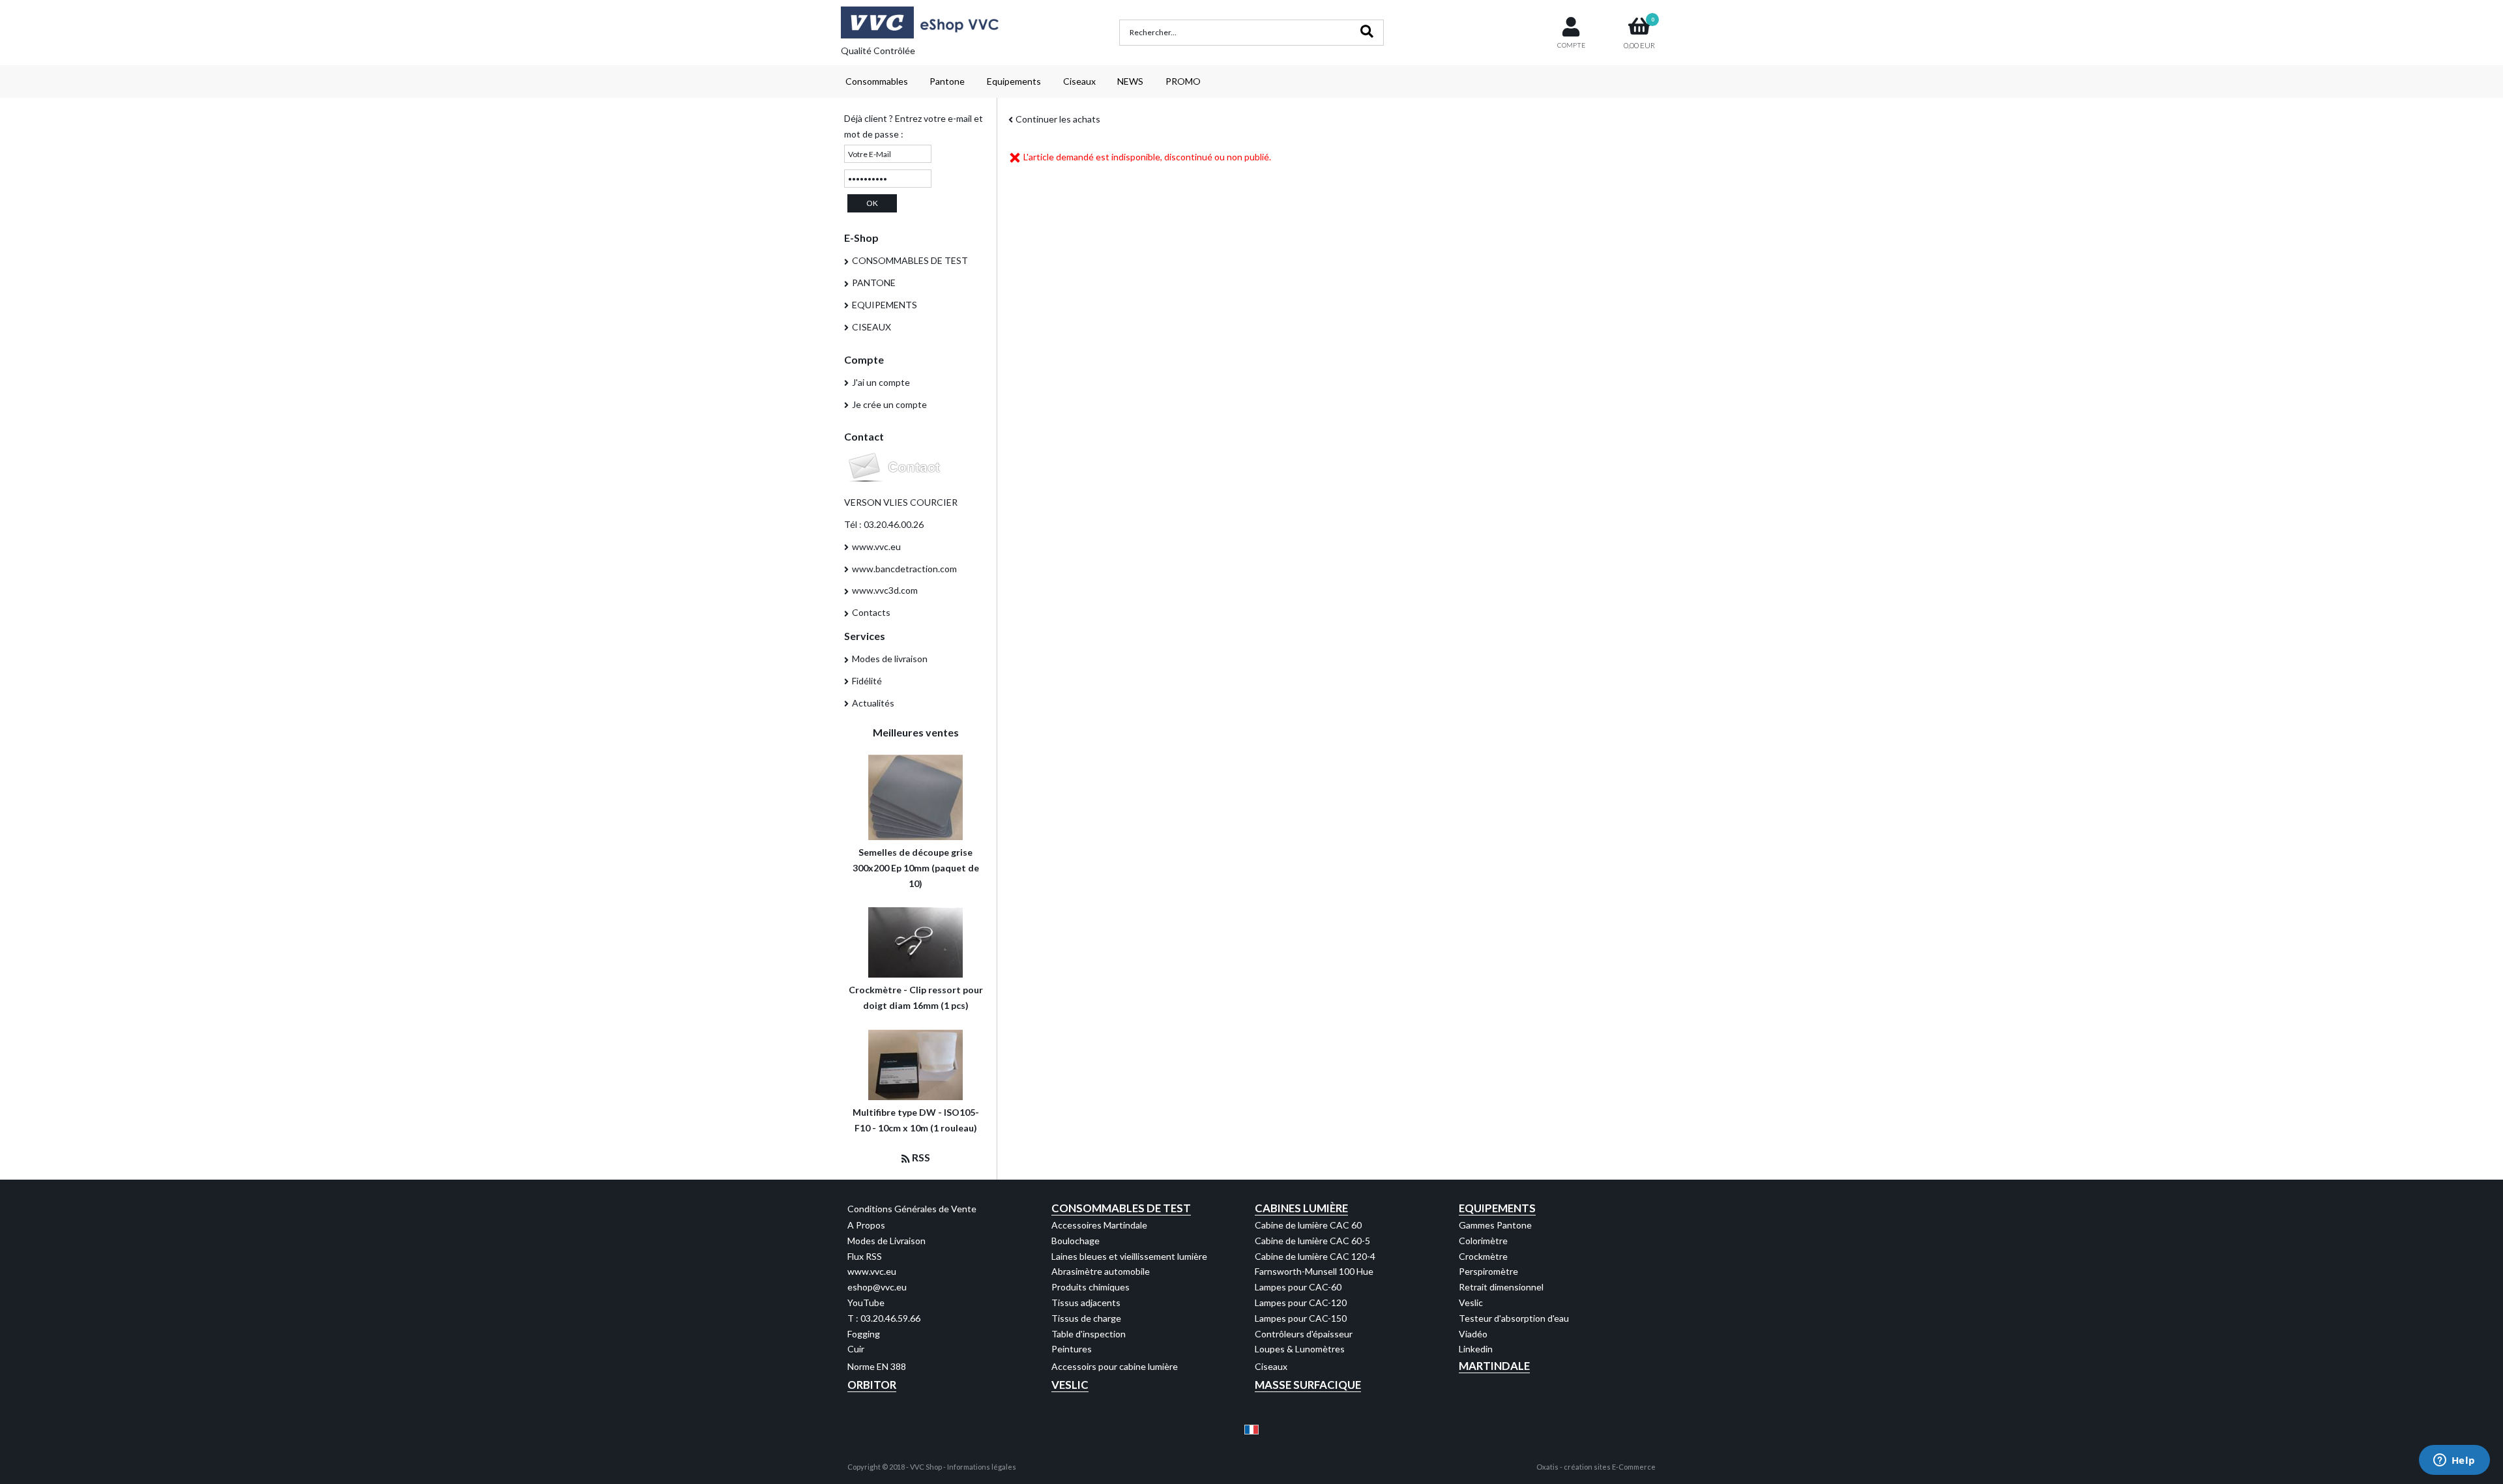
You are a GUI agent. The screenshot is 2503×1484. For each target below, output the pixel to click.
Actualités (873, 703)
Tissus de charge (1086, 1318)
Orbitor (872, 1385)
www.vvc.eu (876, 546)
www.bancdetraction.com (904, 569)
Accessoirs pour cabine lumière (1115, 1366)
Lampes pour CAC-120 (1301, 1302)
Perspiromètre (1488, 1271)
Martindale (1494, 1366)
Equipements (1014, 81)
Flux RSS (865, 1256)
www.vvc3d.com (885, 590)
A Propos (866, 1225)
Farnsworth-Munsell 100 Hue (1314, 1271)
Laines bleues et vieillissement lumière (1129, 1256)
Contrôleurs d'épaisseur (1304, 1334)
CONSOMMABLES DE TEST (910, 260)
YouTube (866, 1302)
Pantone (947, 81)
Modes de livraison (890, 659)
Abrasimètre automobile (1101, 1271)
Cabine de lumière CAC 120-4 (1315, 1256)
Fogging (864, 1334)
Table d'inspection (1089, 1334)
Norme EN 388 (877, 1366)
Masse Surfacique (1308, 1385)
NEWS (1130, 81)
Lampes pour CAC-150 (1301, 1318)
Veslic (1471, 1302)
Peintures (1072, 1349)
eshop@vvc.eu (877, 1287)
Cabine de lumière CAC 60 (1308, 1225)
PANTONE (874, 283)
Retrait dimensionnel (1501, 1287)
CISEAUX (871, 327)
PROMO (1183, 81)
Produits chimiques (1090, 1287)
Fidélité (867, 681)
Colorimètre (1483, 1241)
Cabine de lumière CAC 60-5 (1312, 1241)
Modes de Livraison (886, 1241)
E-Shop (861, 238)
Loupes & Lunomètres (1300, 1349)
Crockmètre (1483, 1256)
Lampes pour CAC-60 (1298, 1287)
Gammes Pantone (1495, 1225)
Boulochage (1076, 1241)
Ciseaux (1079, 81)
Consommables (877, 81)
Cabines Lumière (1301, 1208)
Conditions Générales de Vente (912, 1209)
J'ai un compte (881, 382)
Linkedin (1476, 1349)
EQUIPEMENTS (885, 305)
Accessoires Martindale (1099, 1225)
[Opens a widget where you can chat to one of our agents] (2454, 1461)
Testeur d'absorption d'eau (1514, 1318)
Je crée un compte (889, 404)
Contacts (871, 612)
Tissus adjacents (1086, 1302)
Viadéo (1473, 1334)
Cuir (856, 1349)
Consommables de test (1121, 1208)
